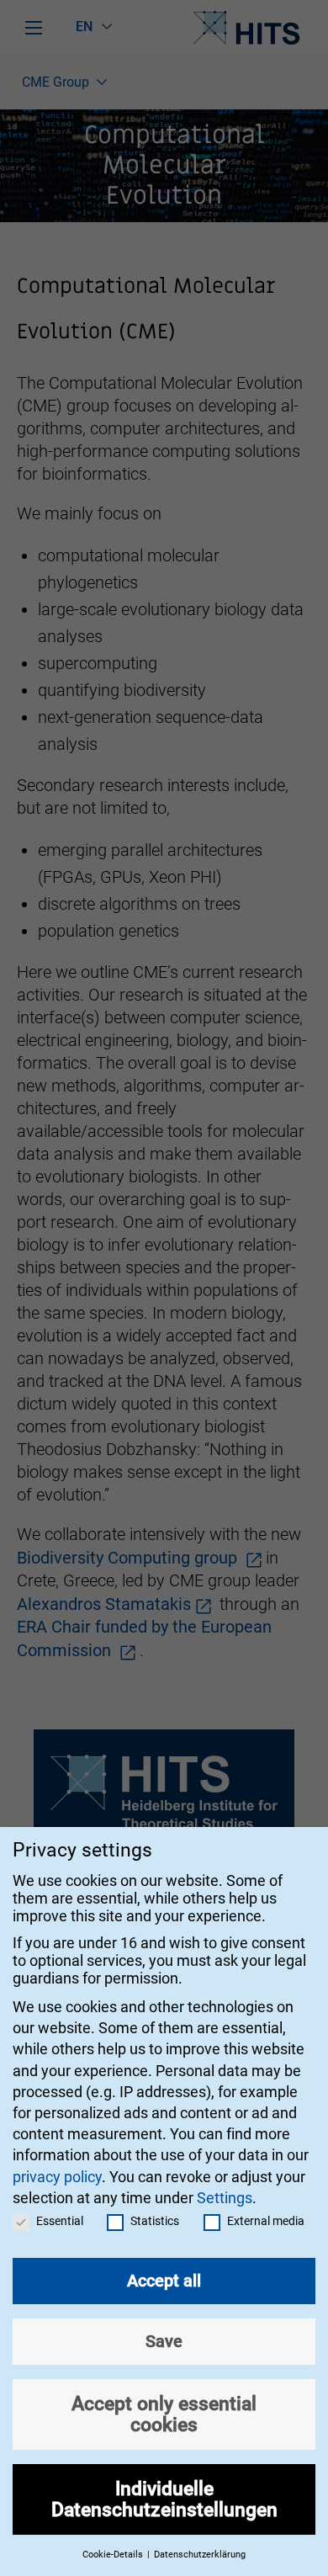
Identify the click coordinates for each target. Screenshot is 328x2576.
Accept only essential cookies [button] (164, 2414)
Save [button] (164, 2341)
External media (266, 2221)
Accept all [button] (164, 2281)
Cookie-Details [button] (114, 2555)
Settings (225, 2198)
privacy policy (57, 2177)
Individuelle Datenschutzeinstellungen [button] (164, 2499)
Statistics (155, 2221)
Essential (60, 2221)
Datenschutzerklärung (200, 2555)
